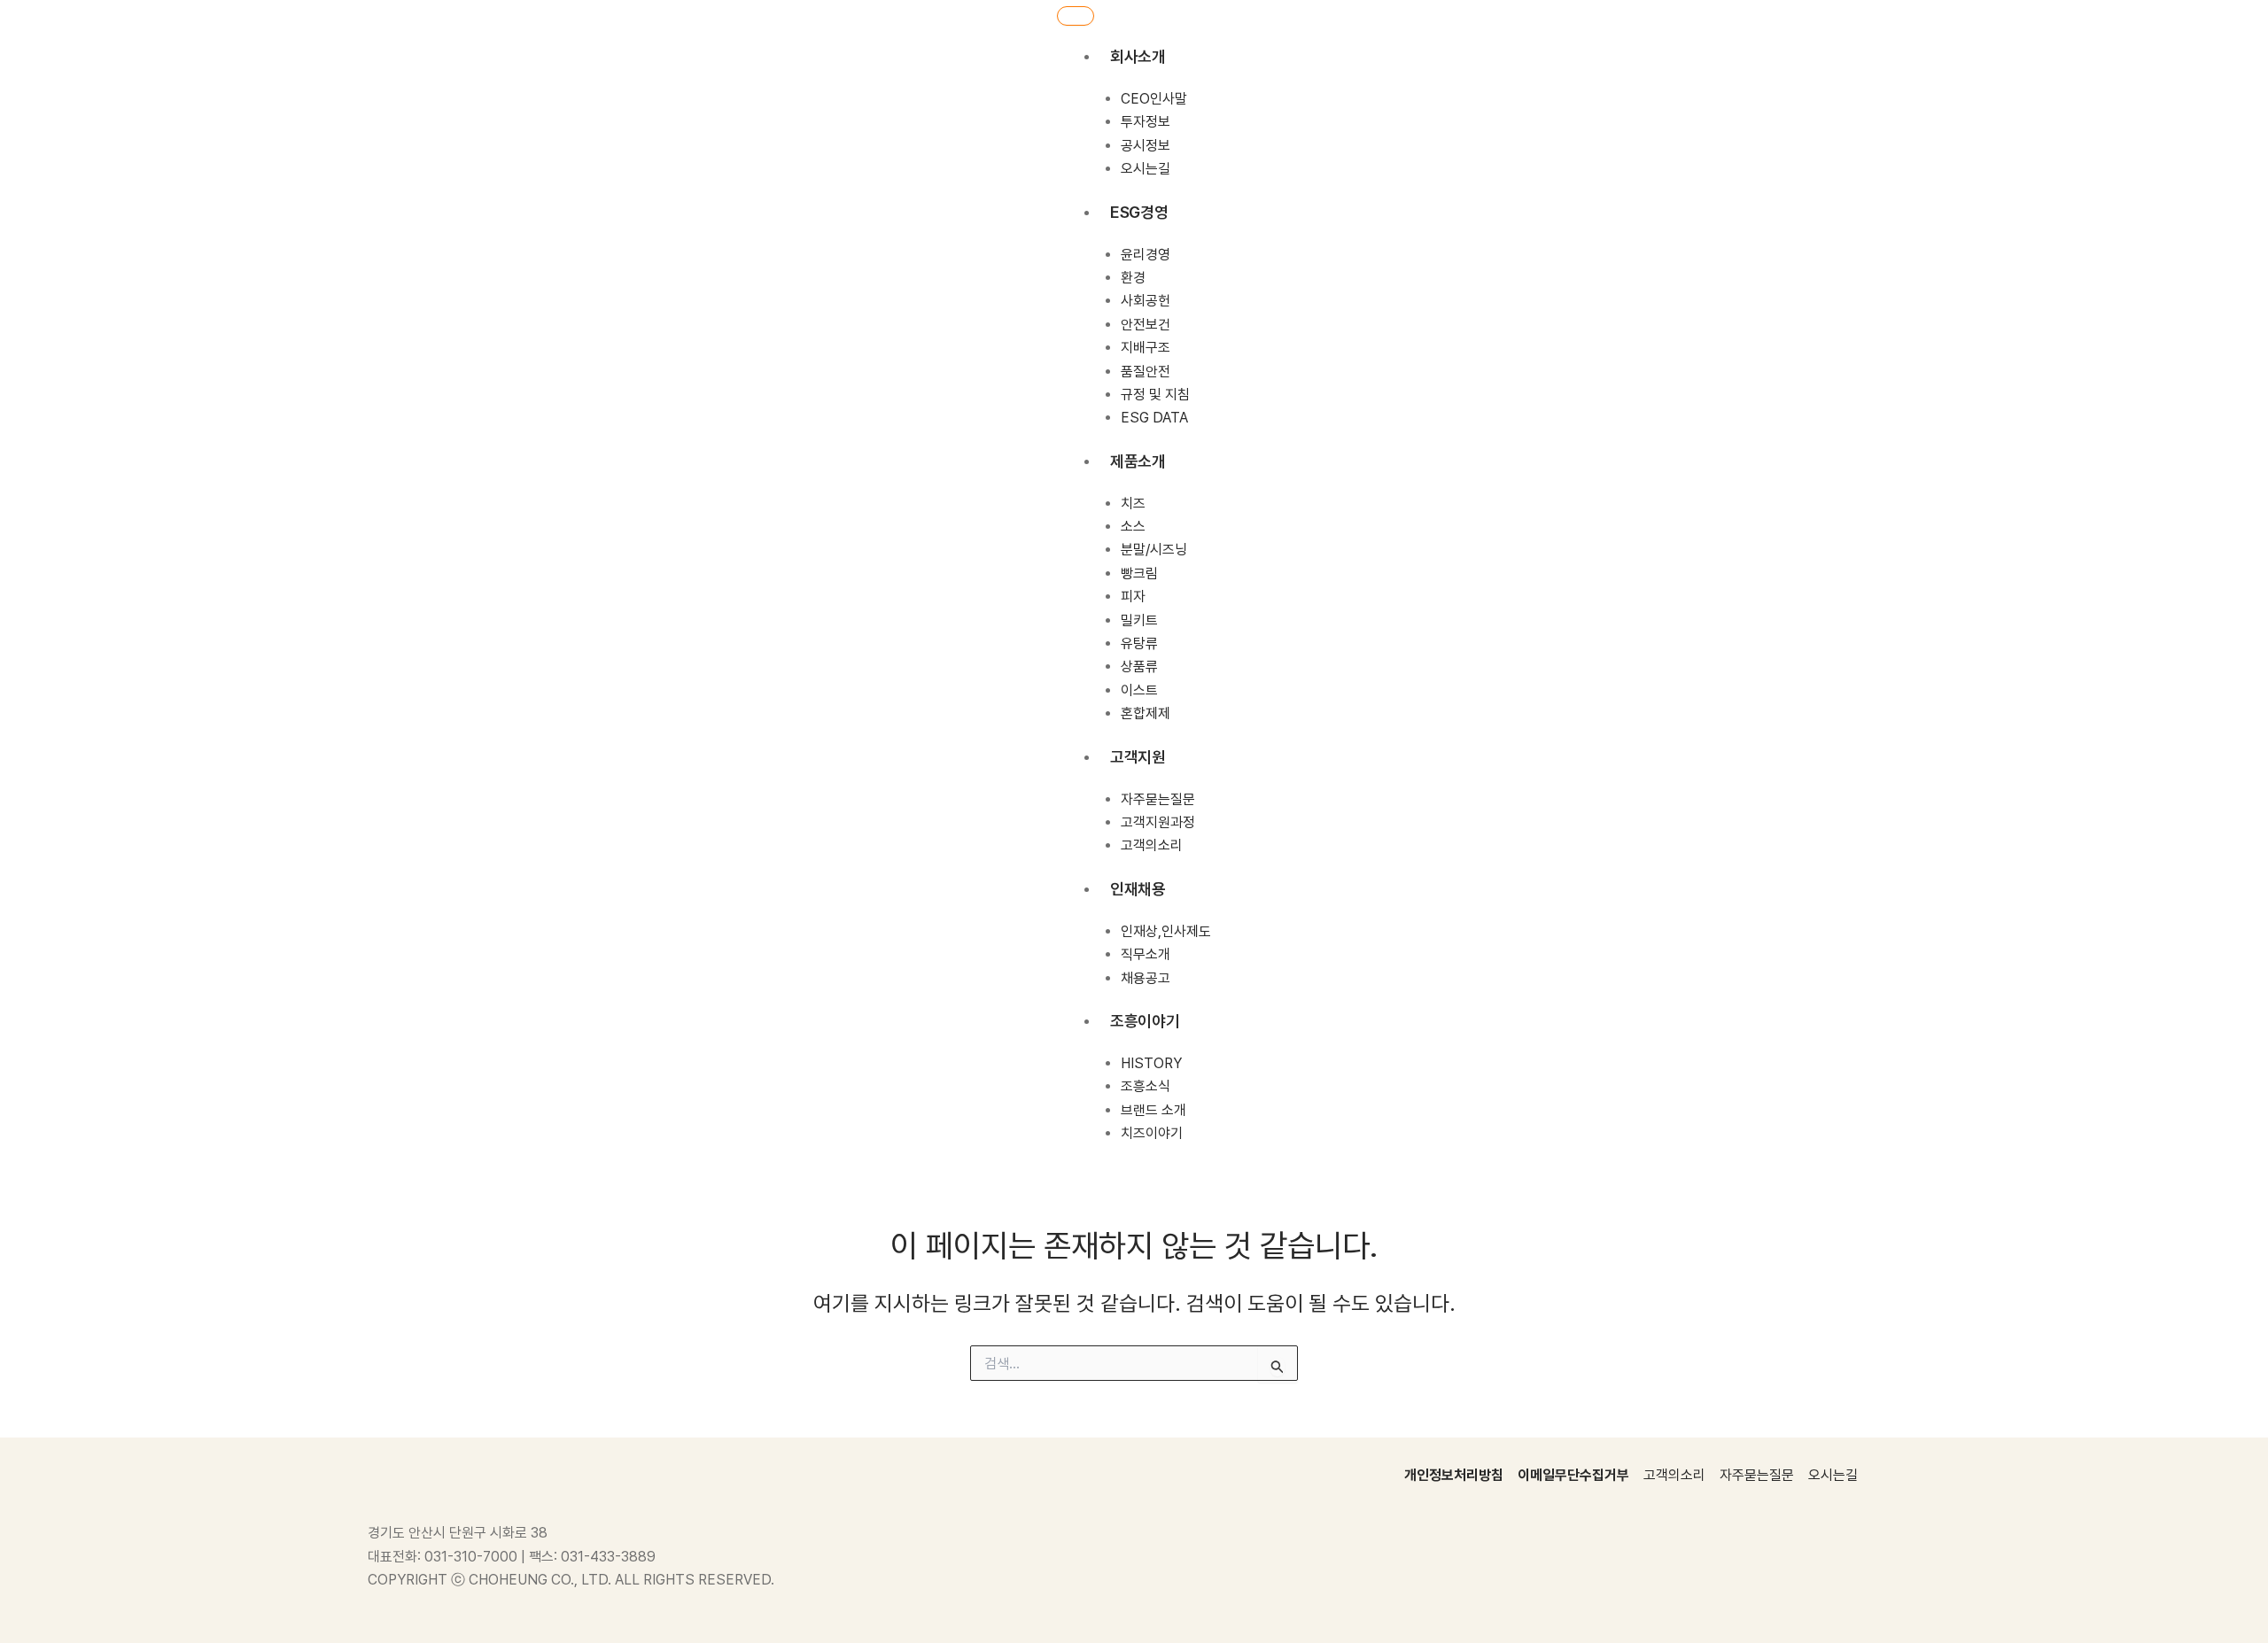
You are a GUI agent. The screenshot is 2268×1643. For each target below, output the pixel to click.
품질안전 (1146, 372)
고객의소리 (1152, 845)
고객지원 (1138, 757)
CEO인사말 (1154, 99)
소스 (1133, 527)
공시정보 (1146, 146)
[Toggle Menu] (1076, 16)
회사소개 (1138, 56)
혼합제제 (1146, 713)
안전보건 (1146, 325)
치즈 (1133, 504)
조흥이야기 (1145, 1021)
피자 (1133, 597)
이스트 (1139, 690)
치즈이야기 (1152, 1133)
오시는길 (1146, 169)
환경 (1133, 278)
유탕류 (1139, 643)
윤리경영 (1146, 255)
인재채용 (1138, 889)
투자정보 (1146, 122)
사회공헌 (1146, 301)
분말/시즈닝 (1154, 550)
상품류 (1139, 666)
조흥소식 (1146, 1086)
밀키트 (1139, 620)
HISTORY (1151, 1063)
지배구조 (1146, 348)
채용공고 (1146, 978)
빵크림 (1139, 573)
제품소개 (1138, 461)
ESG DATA (1154, 418)
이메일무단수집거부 (1573, 1475)
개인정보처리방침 (1454, 1475)
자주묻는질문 (1158, 799)
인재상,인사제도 (1166, 931)
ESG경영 (1139, 212)
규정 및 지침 (1155, 395)
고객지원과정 (1158, 822)
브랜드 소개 (1153, 1110)
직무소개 (1146, 954)
